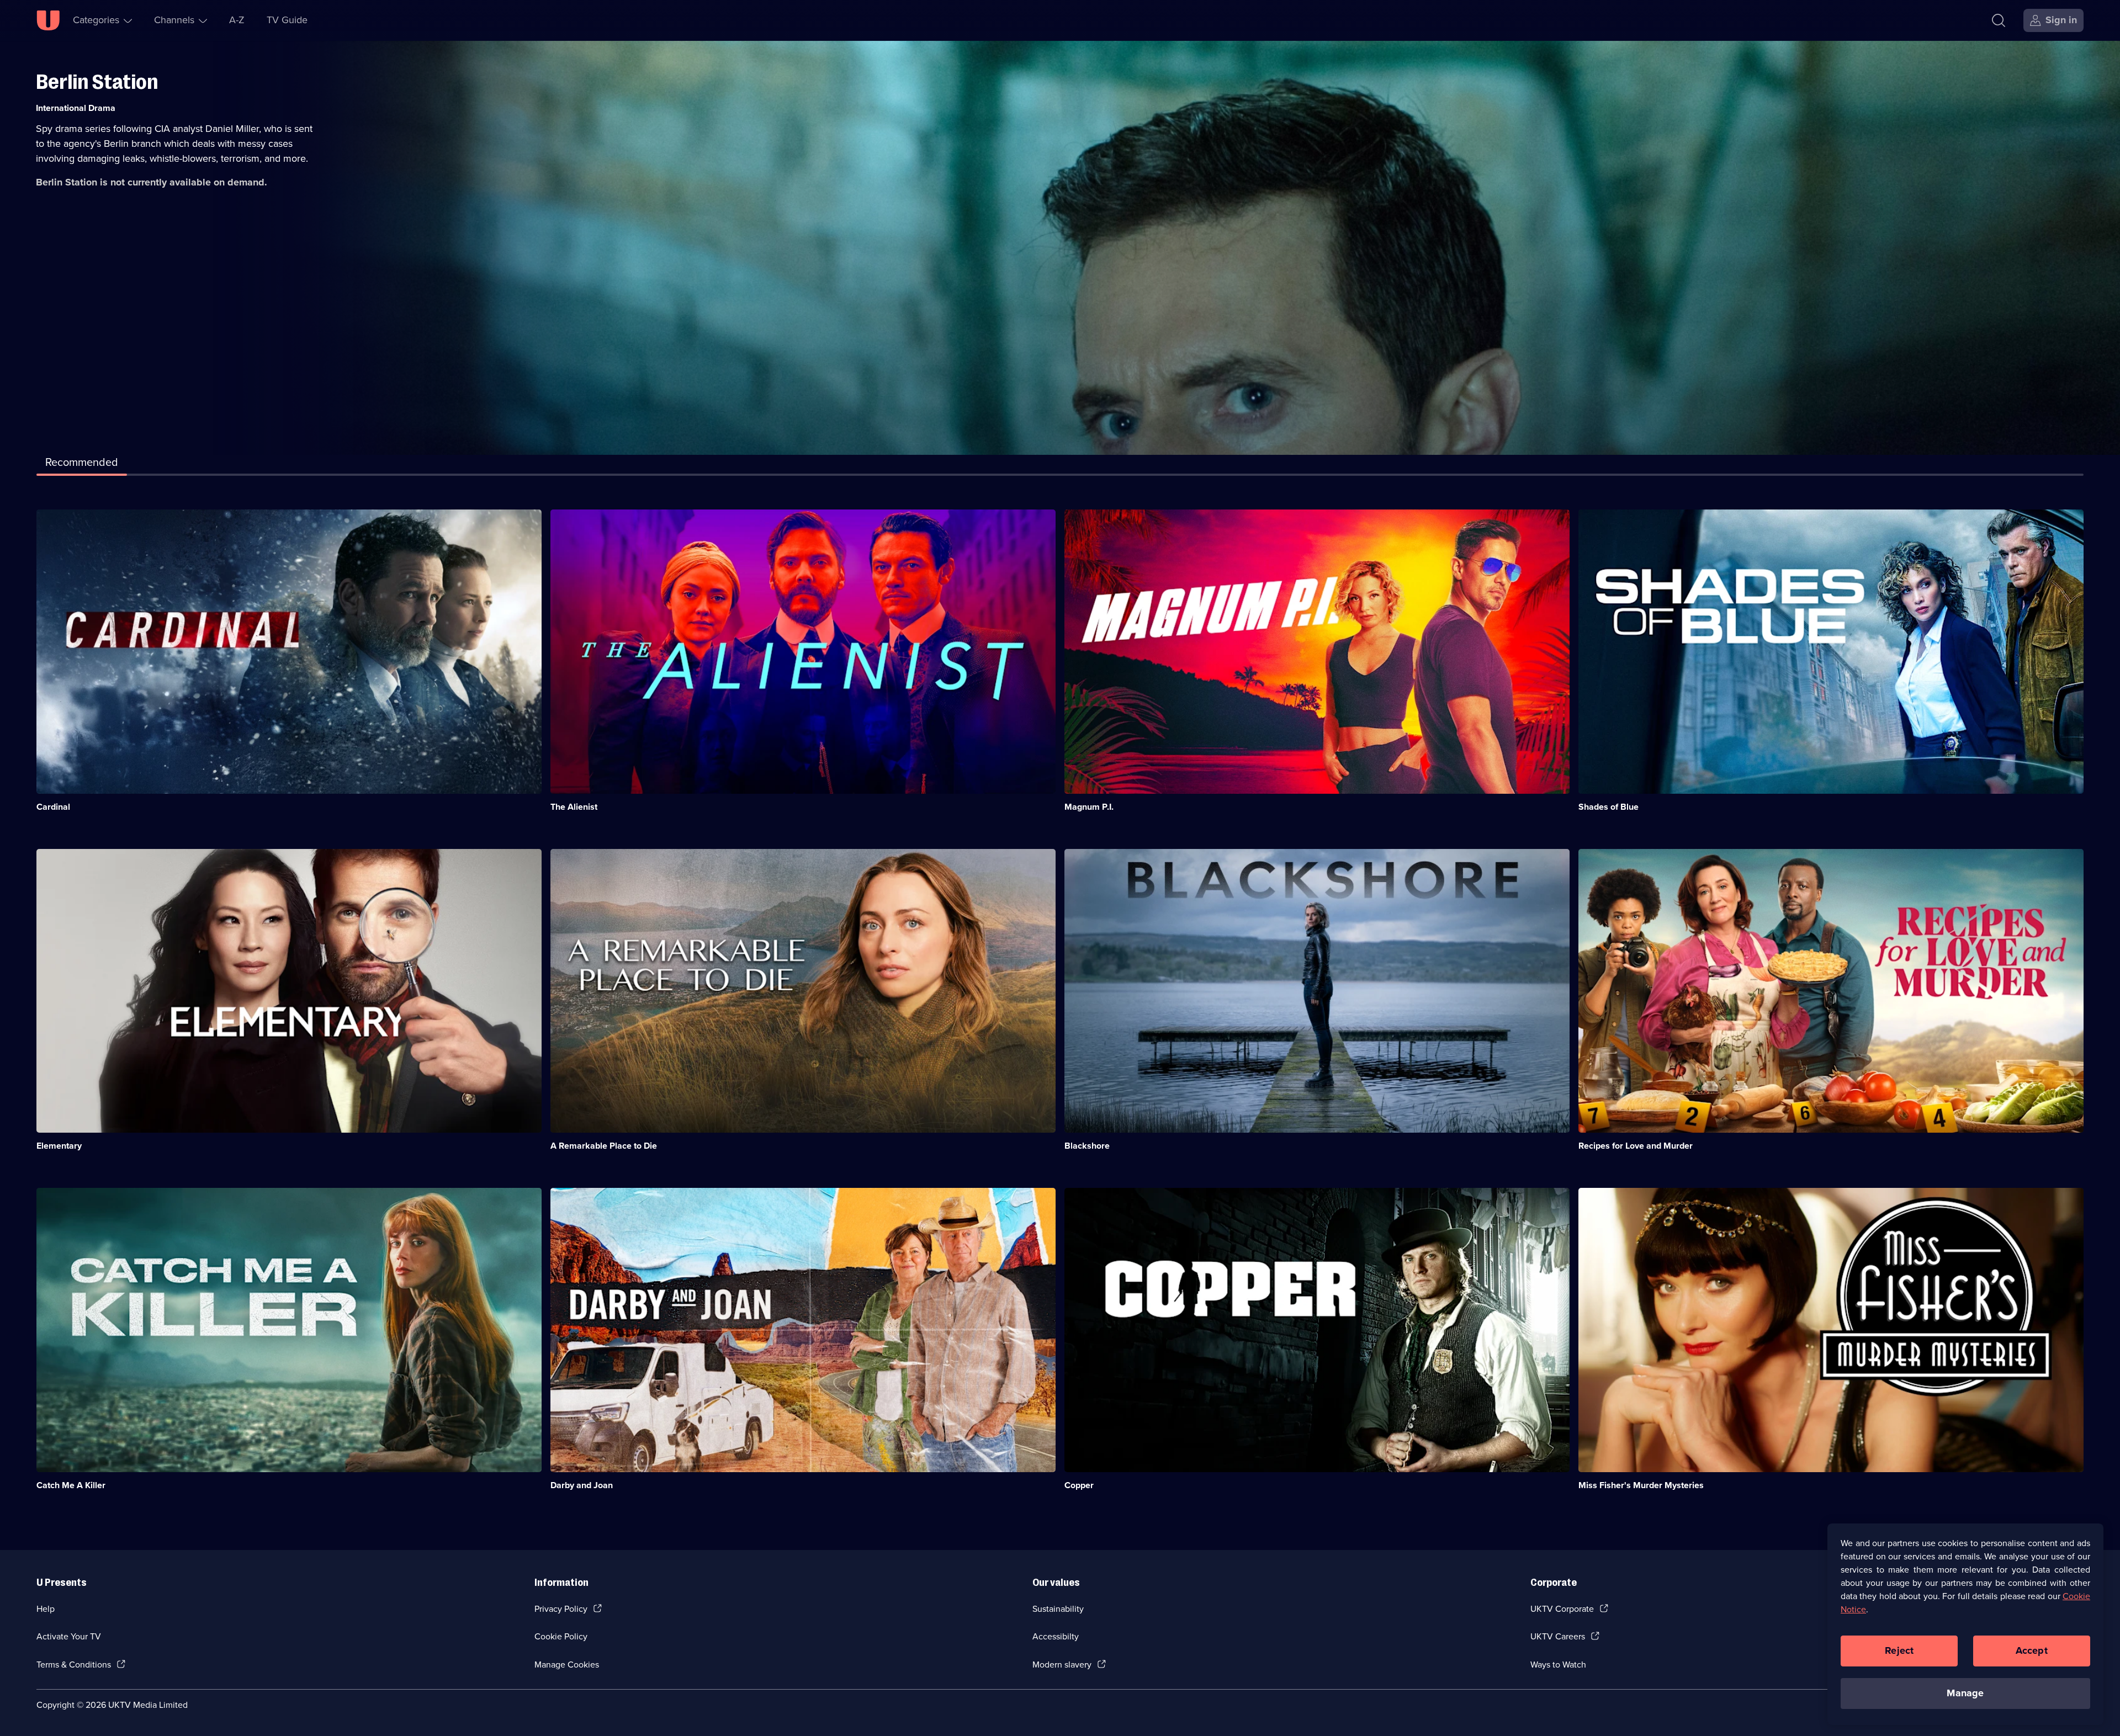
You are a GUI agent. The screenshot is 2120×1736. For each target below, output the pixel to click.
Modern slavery (1062, 1665)
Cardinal (53, 807)
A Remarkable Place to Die (604, 1146)
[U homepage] (48, 20)
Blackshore (1087, 1146)
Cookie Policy (561, 1636)
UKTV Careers (1558, 1636)
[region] (1965, 1624)
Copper (1079, 1485)
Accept (2032, 1650)
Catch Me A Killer (71, 1485)
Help (46, 1609)
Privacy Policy (561, 1609)
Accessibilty (1056, 1636)
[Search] (1999, 20)
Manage (1965, 1693)
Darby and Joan (582, 1485)
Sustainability (1058, 1609)
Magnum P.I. (1089, 807)
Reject (1899, 1650)
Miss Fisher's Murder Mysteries (1641, 1485)
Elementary (59, 1146)
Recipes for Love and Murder (1636, 1146)
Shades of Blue (1608, 807)
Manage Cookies (567, 1665)
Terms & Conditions (74, 1665)
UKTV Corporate (1562, 1609)
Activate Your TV (69, 1636)
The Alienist (574, 807)
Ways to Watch (1558, 1665)
